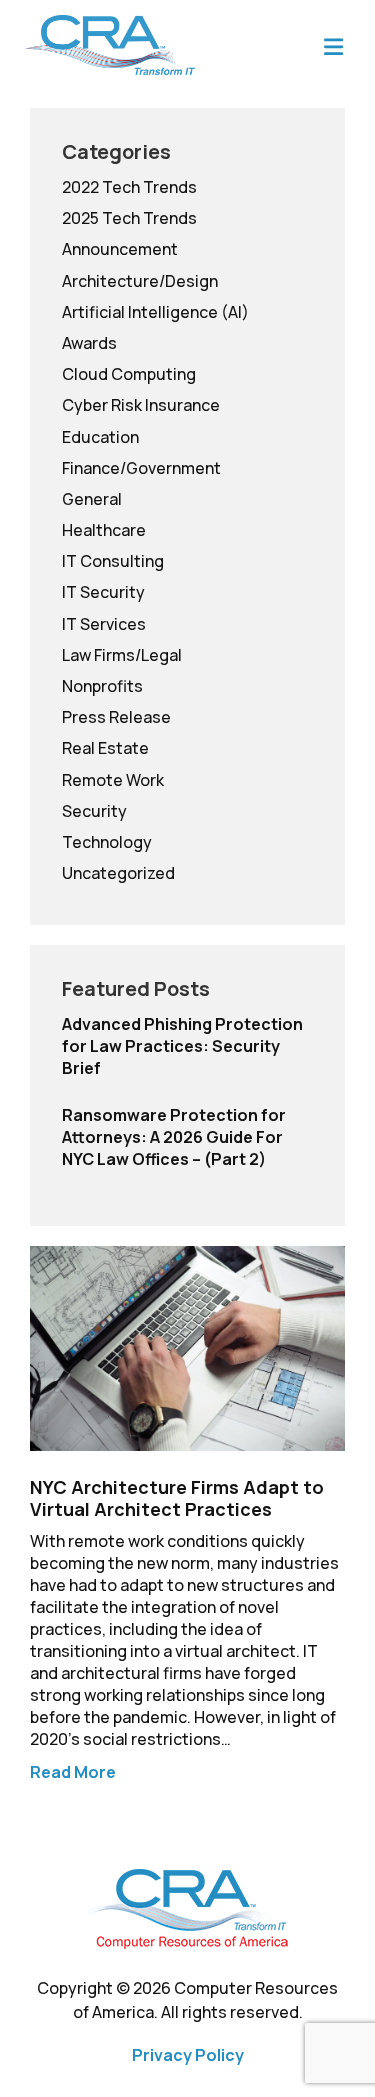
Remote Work (113, 780)
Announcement (120, 249)
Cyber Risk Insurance (141, 405)
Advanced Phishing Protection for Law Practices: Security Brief (182, 1046)
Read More (73, 1772)
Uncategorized (118, 873)
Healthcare (104, 530)
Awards (89, 343)
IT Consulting (113, 561)
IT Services (104, 624)
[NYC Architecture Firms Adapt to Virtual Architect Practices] (187, 1346)
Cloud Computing (129, 374)
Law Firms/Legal (122, 655)
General (92, 499)
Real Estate (105, 748)
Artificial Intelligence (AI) (155, 312)
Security (94, 811)
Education (100, 437)
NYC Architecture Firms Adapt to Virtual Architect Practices (177, 1498)
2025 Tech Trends (129, 218)
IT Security (103, 592)
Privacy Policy (188, 2055)
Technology (107, 842)
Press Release (116, 717)
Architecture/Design (140, 281)
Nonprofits (102, 686)
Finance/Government (141, 468)
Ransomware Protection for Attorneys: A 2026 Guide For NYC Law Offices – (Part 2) (174, 1137)
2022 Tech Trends (129, 187)
